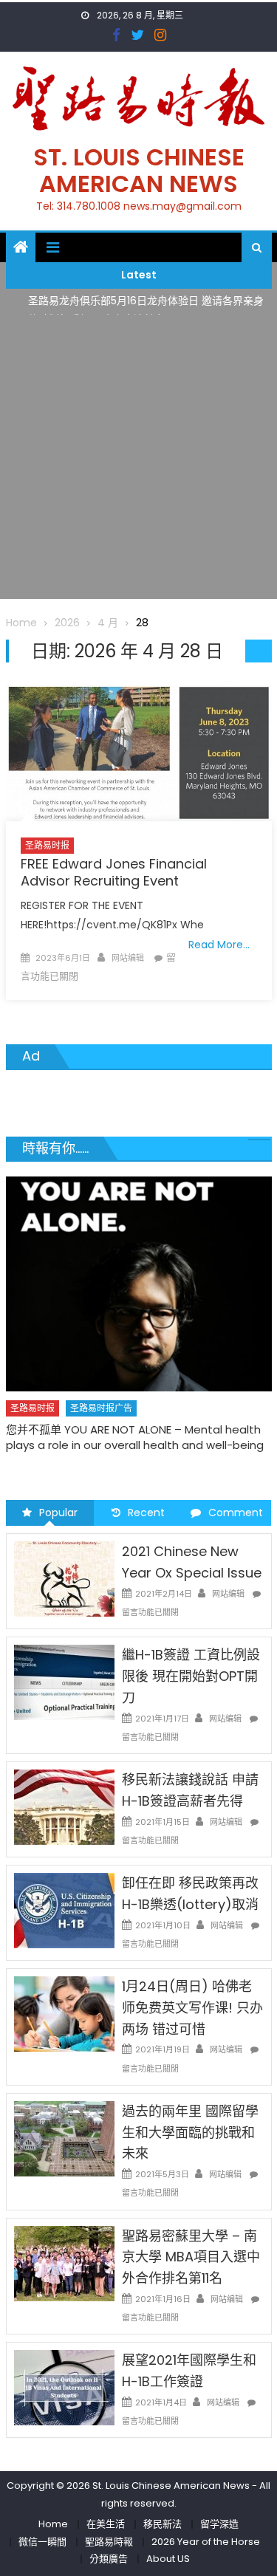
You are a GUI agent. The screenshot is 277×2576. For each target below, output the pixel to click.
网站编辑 (128, 958)
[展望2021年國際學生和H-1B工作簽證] (64, 2387)
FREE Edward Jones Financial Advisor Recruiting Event (114, 872)
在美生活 (106, 2524)
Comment (236, 1513)
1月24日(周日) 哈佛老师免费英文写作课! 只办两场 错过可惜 (192, 2008)
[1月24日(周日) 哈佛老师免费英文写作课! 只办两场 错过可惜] (64, 2013)
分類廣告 (109, 2559)
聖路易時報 (109, 2542)
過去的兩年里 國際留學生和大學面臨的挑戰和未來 (190, 2133)
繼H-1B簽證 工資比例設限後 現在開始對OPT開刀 (191, 1676)
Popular (58, 1513)
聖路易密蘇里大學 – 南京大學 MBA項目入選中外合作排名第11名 (191, 2257)
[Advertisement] (138, 460)
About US (168, 2559)
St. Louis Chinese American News (139, 170)
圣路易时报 (47, 845)
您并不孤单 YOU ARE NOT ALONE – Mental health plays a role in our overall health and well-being (135, 1437)
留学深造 (219, 2524)
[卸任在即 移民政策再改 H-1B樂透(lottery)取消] (64, 1910)
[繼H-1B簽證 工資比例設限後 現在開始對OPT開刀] (64, 1682)
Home (53, 2524)
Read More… (219, 945)
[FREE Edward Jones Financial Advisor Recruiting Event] (139, 753)
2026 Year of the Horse (206, 2542)
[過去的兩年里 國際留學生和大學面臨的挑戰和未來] (64, 2138)
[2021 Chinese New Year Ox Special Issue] (64, 1578)
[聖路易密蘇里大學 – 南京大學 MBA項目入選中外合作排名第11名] (64, 2262)
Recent (146, 1513)
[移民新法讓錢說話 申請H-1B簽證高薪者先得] (64, 1806)
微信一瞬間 (42, 2542)
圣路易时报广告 (101, 1408)
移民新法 (163, 2524)
